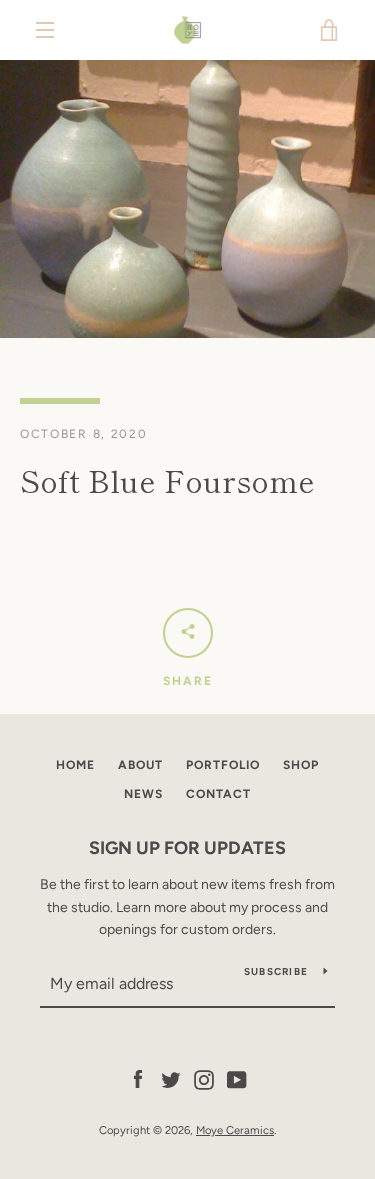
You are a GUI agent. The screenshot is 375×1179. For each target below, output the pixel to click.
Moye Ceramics (235, 1130)
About (140, 765)
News (143, 794)
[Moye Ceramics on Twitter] (171, 1078)
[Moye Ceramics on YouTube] (237, 1078)
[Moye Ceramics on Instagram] (204, 1078)
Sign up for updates (187, 848)
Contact (218, 794)
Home (75, 765)
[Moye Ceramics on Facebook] (138, 1078)
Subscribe (276, 971)
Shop (301, 765)
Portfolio (223, 765)
